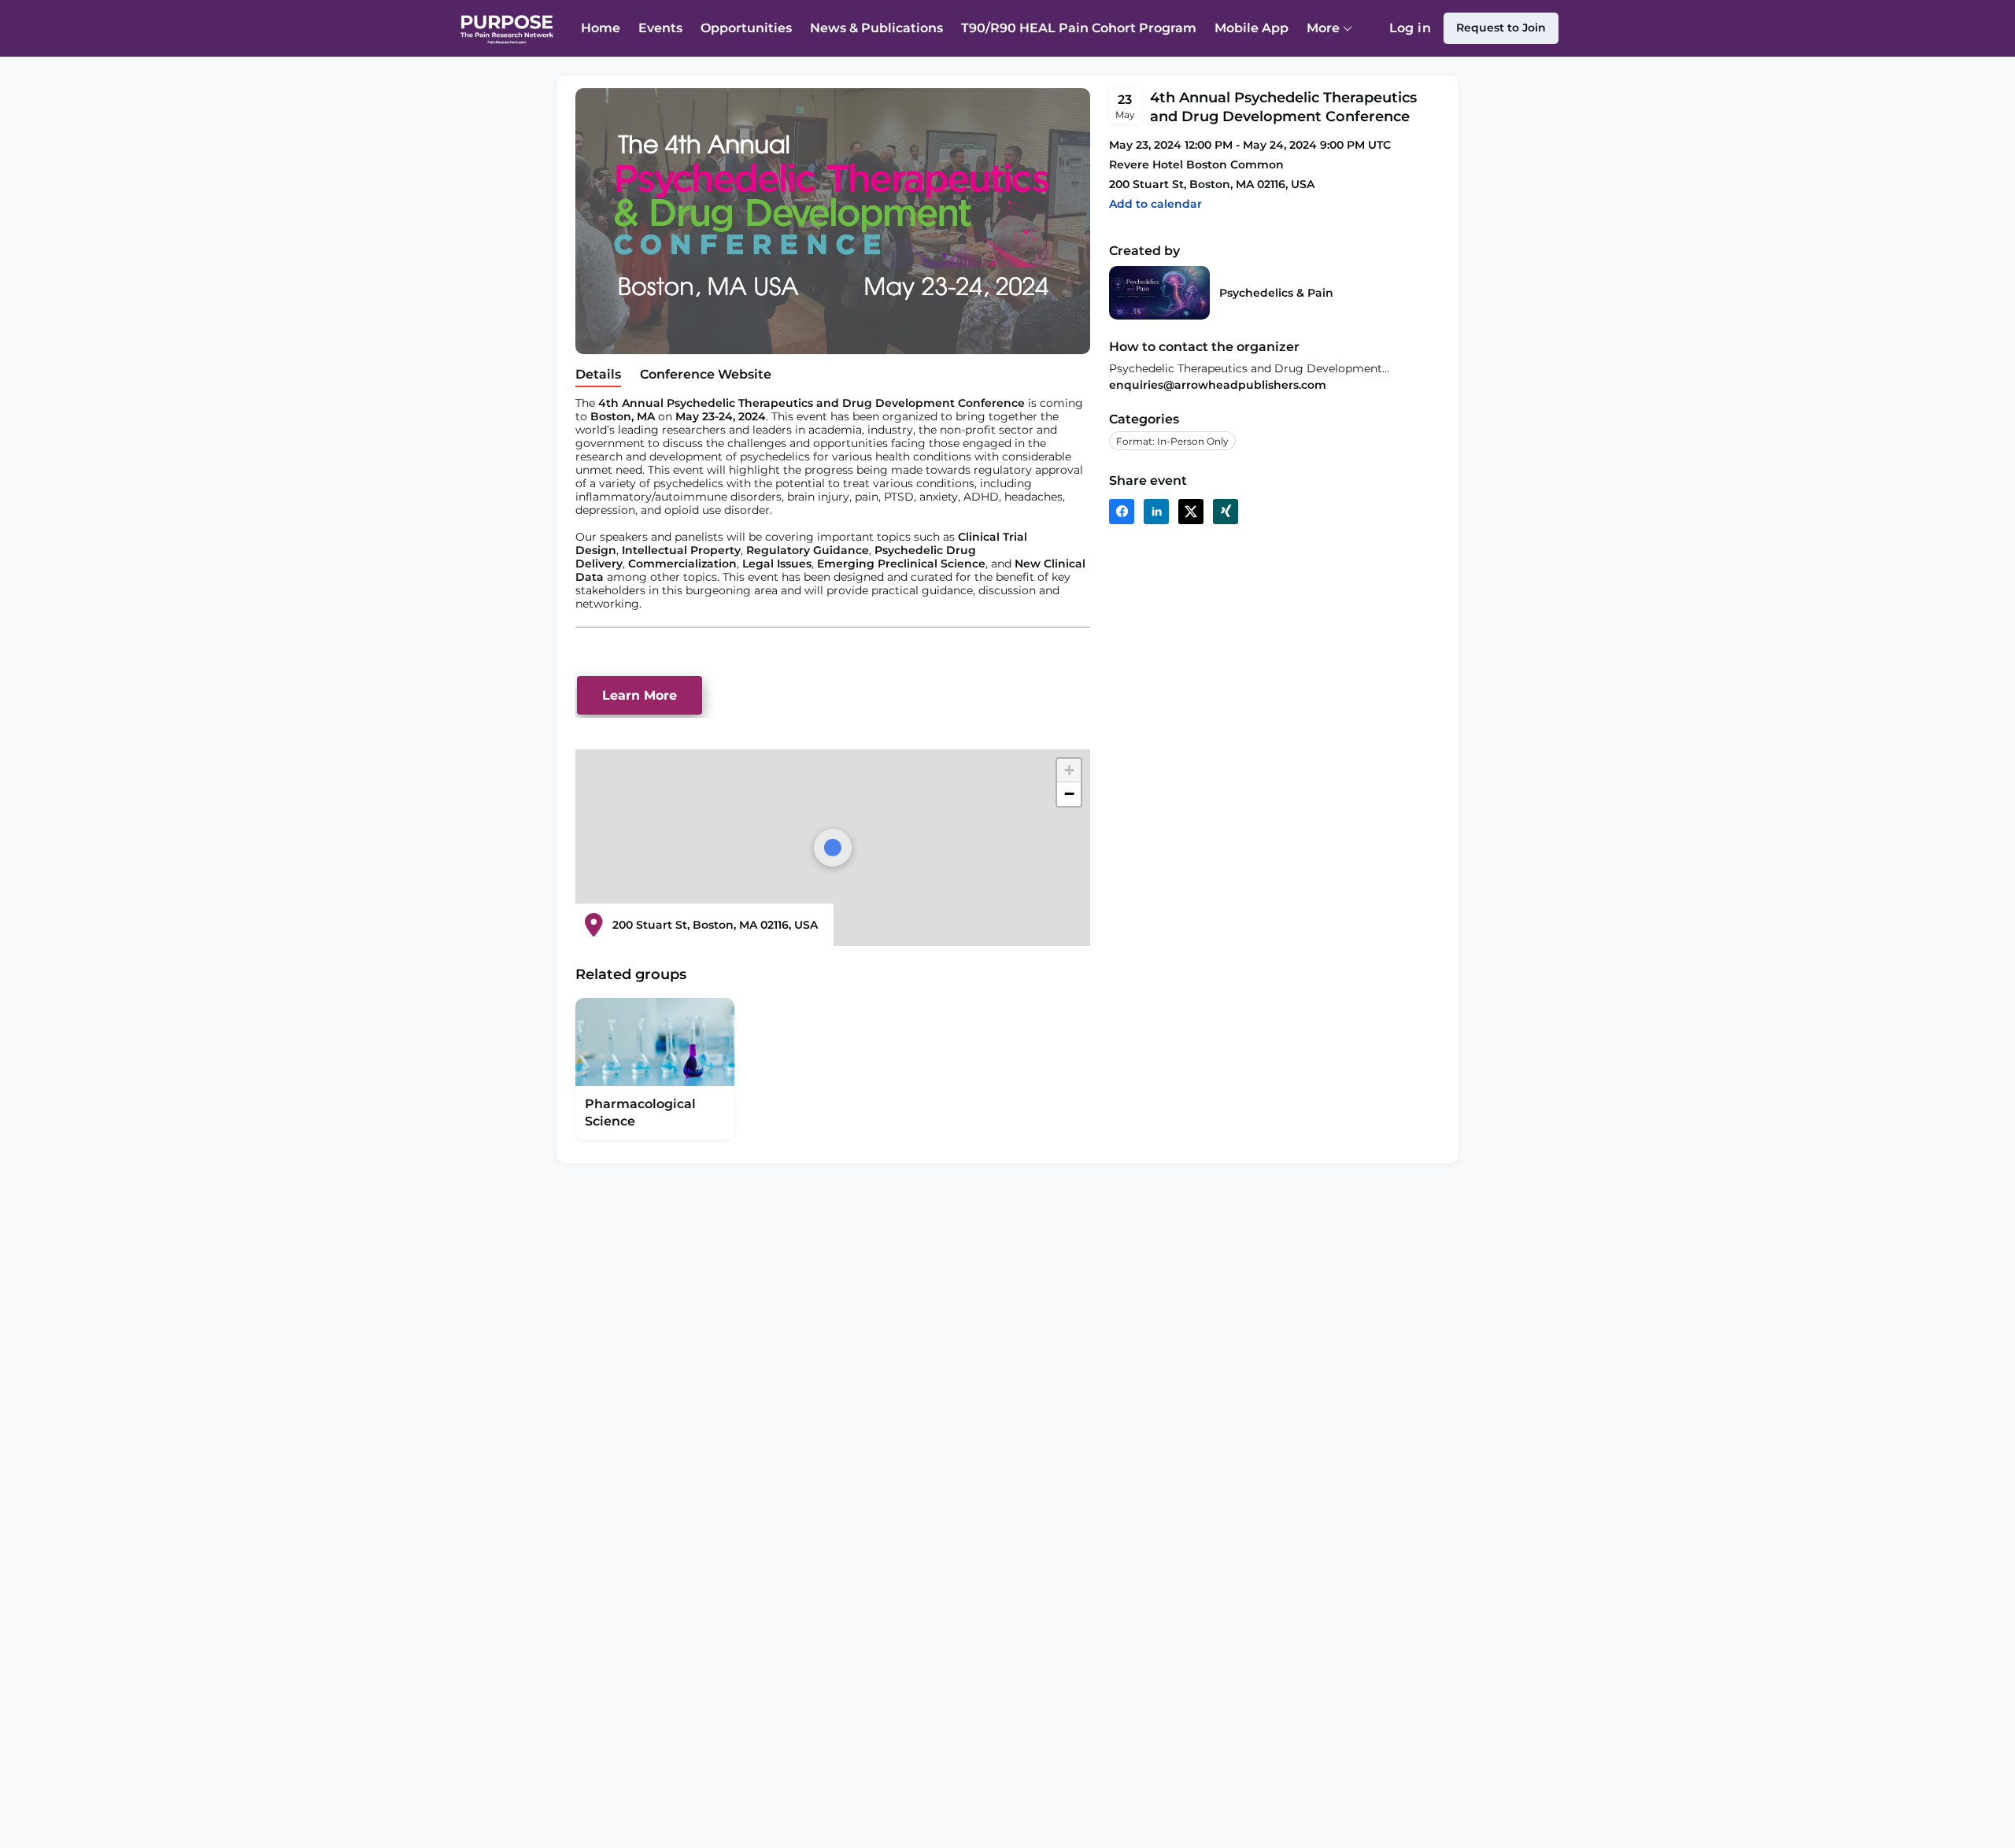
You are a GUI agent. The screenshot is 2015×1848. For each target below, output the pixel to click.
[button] (1155, 204)
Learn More (640, 695)
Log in (1410, 85)
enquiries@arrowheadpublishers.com (1218, 385)
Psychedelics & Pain (1276, 293)
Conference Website (706, 374)
